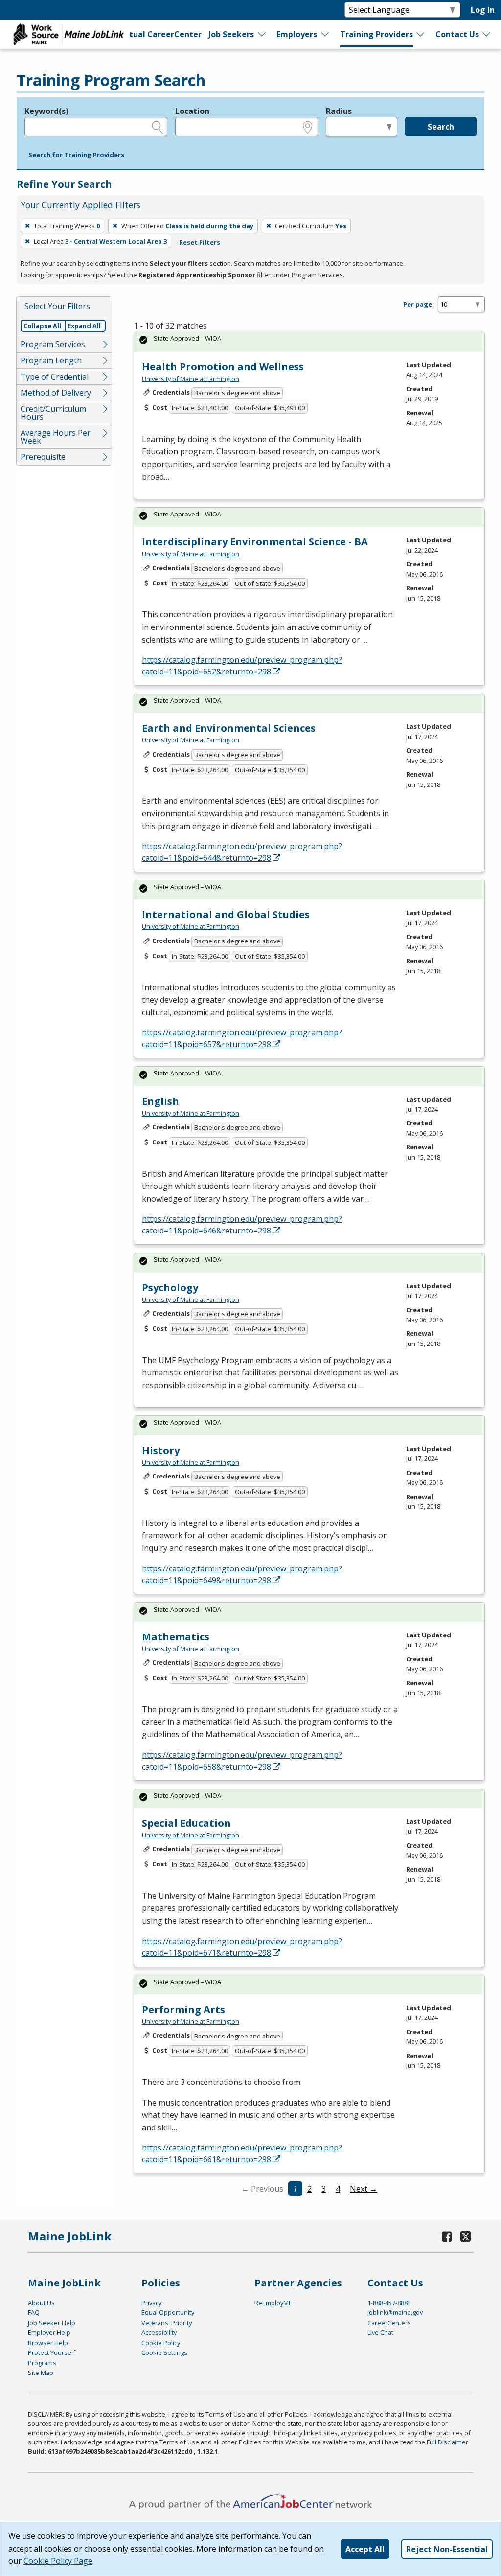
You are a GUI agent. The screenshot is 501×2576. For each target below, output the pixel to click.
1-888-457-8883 (389, 2303)
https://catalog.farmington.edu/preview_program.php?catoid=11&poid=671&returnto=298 (242, 1947)
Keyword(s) (46, 111)
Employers (297, 34)
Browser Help (48, 2343)
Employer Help (49, 2332)
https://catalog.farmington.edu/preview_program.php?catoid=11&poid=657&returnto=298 (242, 1038)
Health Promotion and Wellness (223, 367)
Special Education (186, 1823)
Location (192, 111)
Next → (364, 2189)
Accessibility (159, 2332)
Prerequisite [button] (43, 457)
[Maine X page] (466, 2236)
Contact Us (457, 34)
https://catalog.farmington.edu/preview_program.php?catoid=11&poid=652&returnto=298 (242, 666)
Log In (483, 10)
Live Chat (380, 2332)
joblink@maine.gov (395, 2312)
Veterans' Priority (167, 2323)
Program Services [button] (53, 344)
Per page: (419, 304)
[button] (76, 155)
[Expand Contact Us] (487, 34)
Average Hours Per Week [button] (56, 437)
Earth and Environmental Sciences (229, 728)
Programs (42, 2363)
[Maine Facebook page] (447, 2236)
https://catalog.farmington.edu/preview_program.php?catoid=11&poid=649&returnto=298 (242, 1574)
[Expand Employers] (325, 34)
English (160, 1101)
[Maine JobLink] (69, 34)
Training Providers (376, 34)
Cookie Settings (164, 2352)
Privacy (151, 2303)
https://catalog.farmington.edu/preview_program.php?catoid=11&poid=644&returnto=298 (242, 852)
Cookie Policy (161, 2343)
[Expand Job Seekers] (262, 34)
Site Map (41, 2373)
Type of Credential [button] (55, 377)
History (161, 1450)
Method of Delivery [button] (56, 393)
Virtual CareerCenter (159, 34)
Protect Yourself (52, 2352)
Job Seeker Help (52, 2323)
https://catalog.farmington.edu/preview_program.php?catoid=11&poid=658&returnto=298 (242, 1761)
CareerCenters (389, 2323)
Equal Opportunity (168, 2312)
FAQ (34, 2312)
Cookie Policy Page (58, 2561)
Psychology (170, 1288)
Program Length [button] (51, 360)
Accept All (365, 2549)
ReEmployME (273, 2303)
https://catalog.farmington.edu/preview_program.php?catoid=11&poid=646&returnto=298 (242, 1225)
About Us (41, 2303)
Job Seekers (231, 34)
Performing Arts (183, 2009)
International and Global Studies (226, 914)
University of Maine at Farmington (191, 379)
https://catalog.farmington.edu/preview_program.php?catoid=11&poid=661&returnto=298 (242, 2153)
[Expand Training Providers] (421, 34)
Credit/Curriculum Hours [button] (53, 413)
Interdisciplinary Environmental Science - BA (255, 542)
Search (441, 127)
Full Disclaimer (447, 2442)
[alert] (309, 342)
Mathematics (176, 1637)
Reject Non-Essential (447, 2549)
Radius (339, 111)
